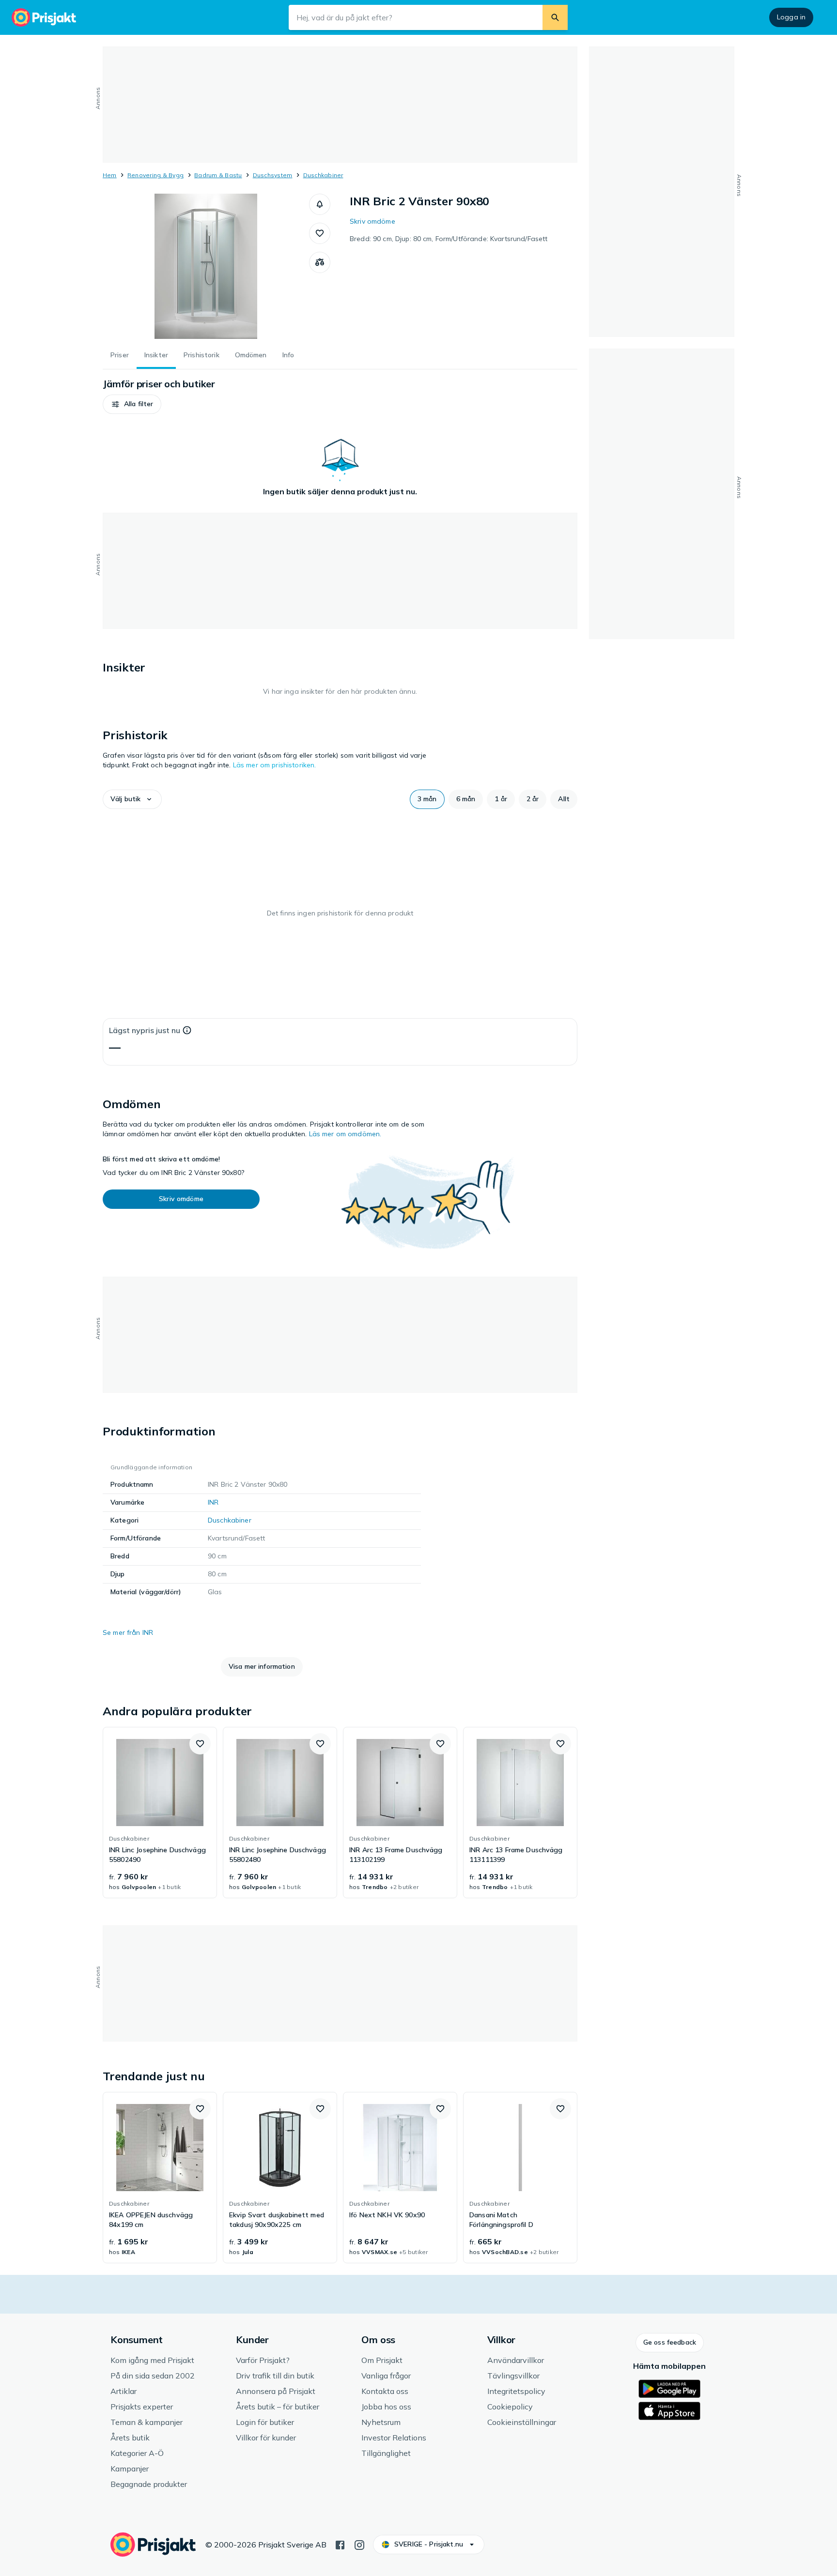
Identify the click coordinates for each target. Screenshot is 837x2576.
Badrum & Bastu (218, 175)
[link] (160, 1813)
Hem (110, 175)
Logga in (791, 17)
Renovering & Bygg (155, 175)
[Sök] (555, 17)
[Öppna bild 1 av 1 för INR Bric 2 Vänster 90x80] (206, 266)
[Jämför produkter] (320, 262)
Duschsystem (273, 175)
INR (213, 1502)
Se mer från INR (128, 1632)
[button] (320, 204)
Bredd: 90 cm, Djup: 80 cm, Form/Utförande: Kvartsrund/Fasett (449, 239)
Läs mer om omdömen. (345, 1134)
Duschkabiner (323, 175)
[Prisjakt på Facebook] (340, 2544)
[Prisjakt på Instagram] (359, 2544)
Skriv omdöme (372, 221)
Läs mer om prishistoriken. (275, 765)
